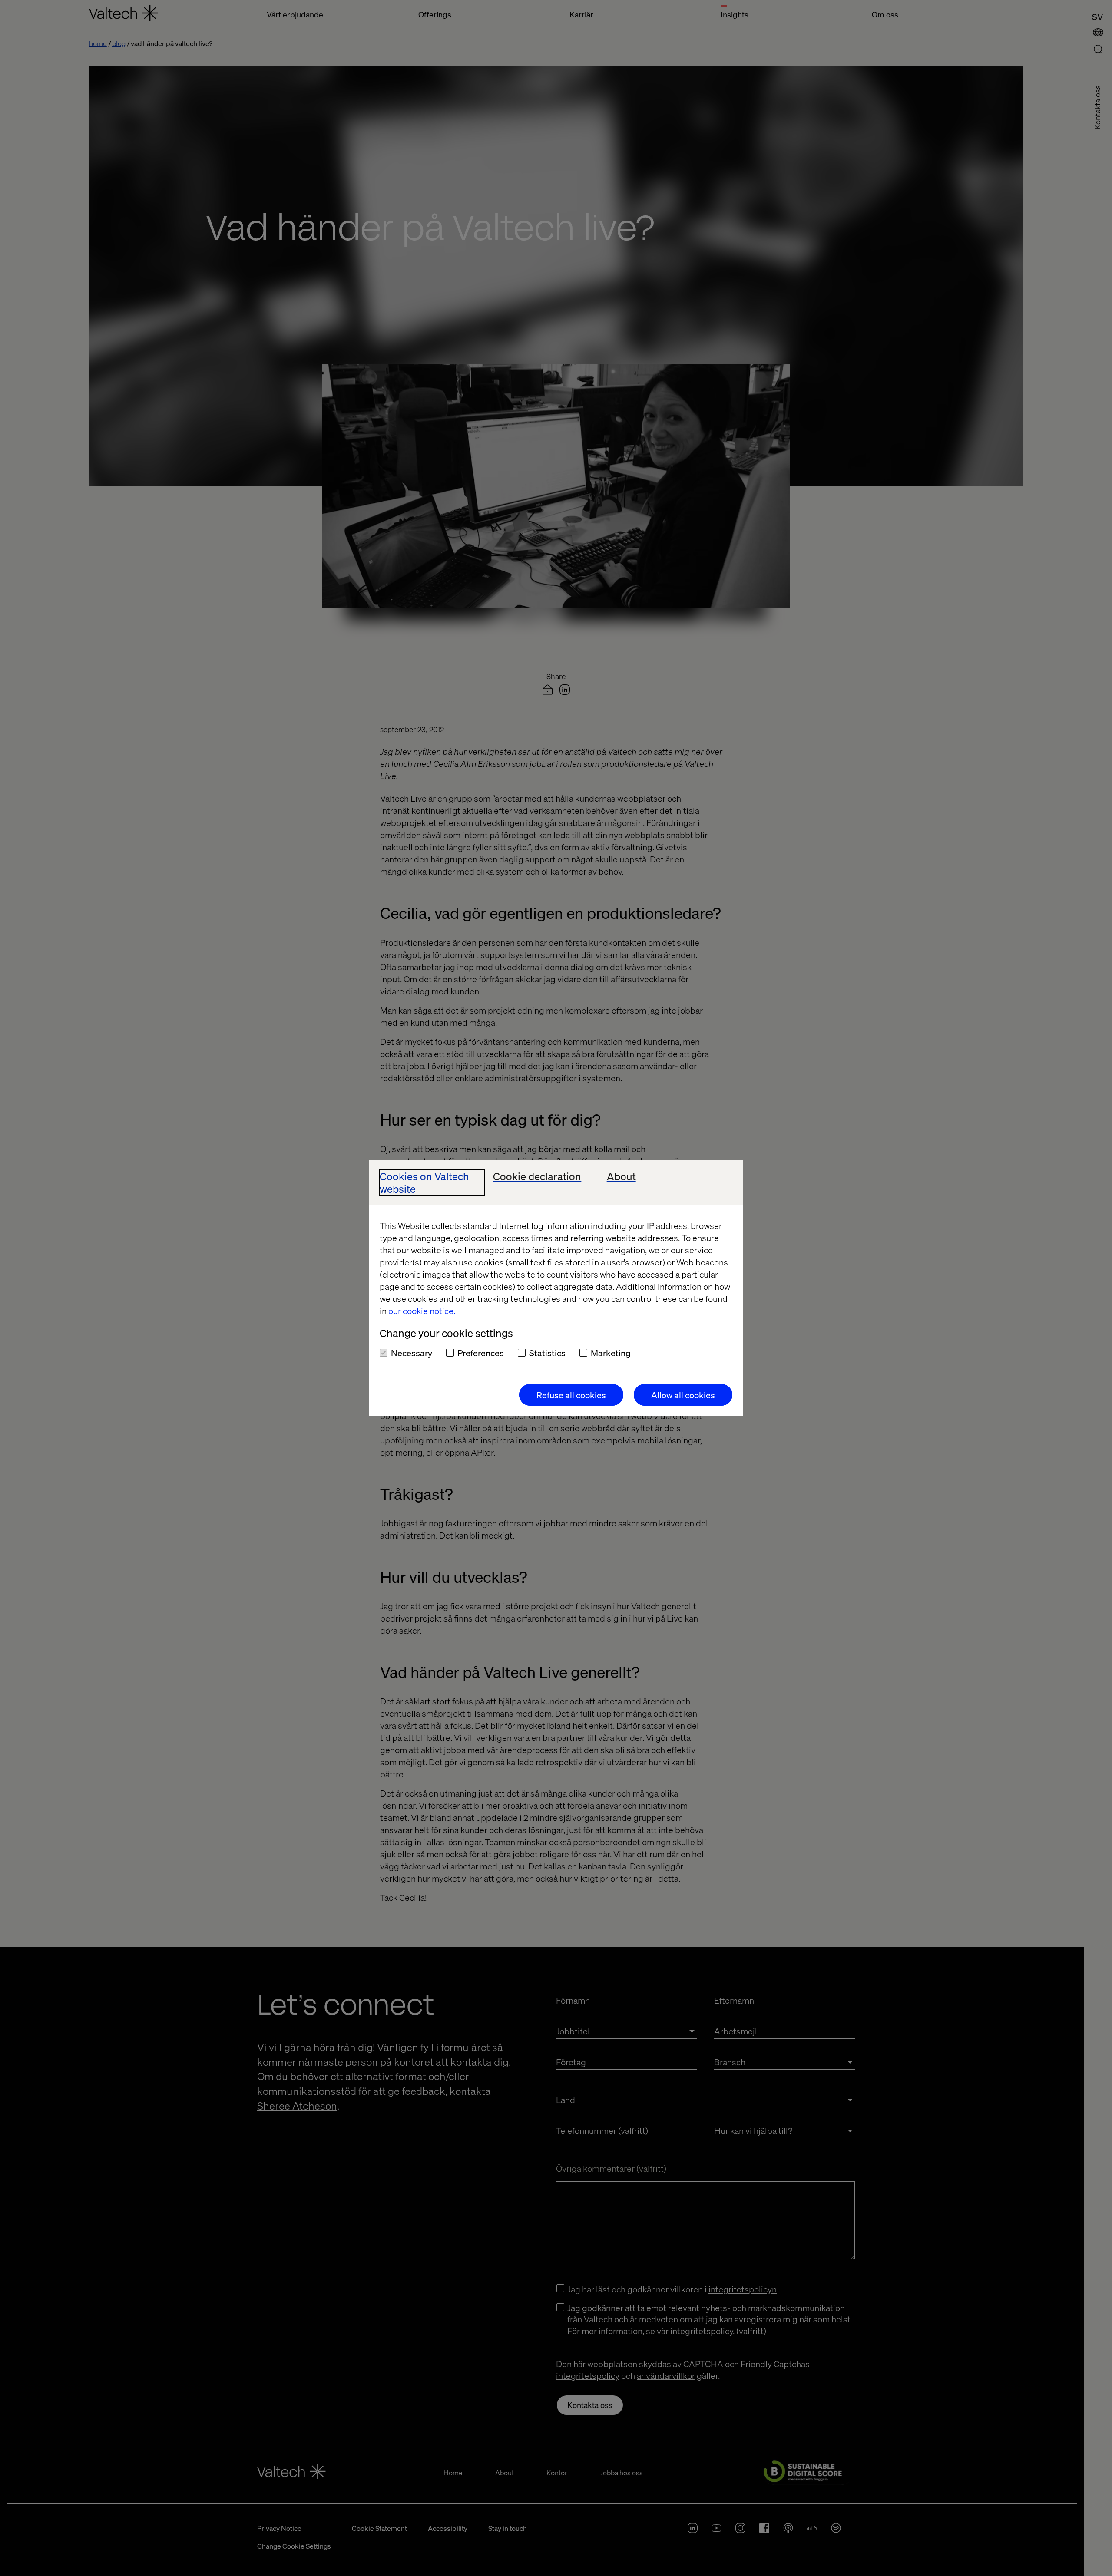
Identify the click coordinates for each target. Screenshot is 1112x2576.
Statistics (547, 1353)
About (621, 1177)
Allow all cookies (683, 1395)
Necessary (412, 1353)
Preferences (481, 1353)
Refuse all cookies (571, 1395)
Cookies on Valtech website (424, 1183)
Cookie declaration (537, 1177)
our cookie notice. (422, 1311)
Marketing (611, 1353)
